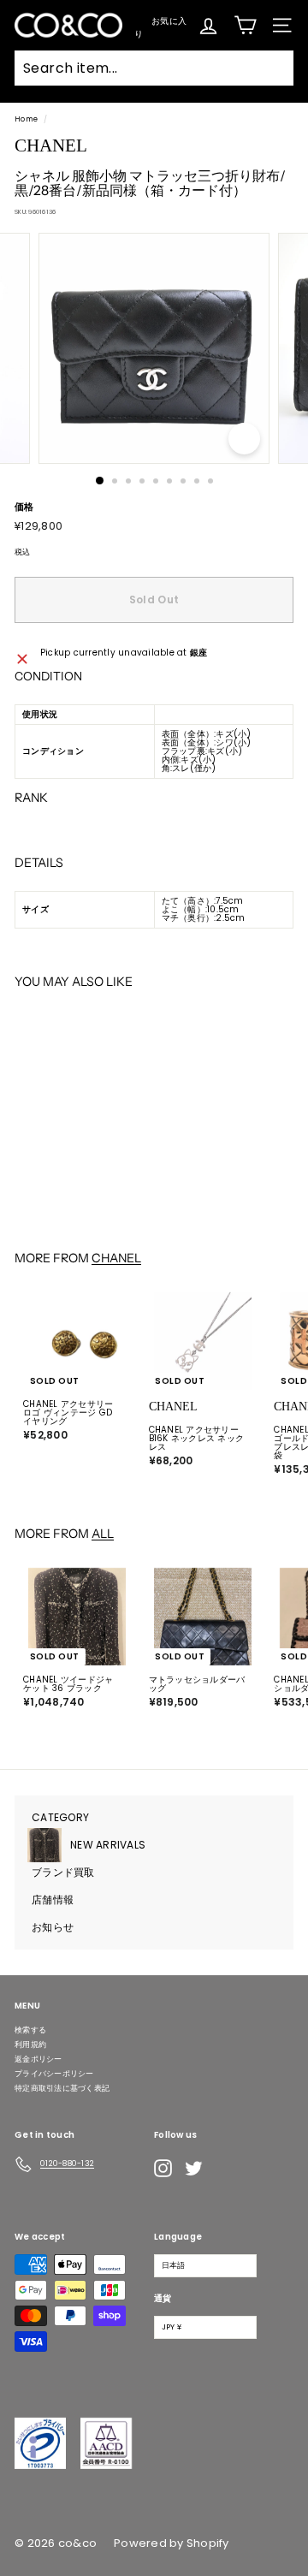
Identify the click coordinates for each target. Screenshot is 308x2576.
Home (26, 119)
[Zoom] (244, 439)
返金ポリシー (38, 2059)
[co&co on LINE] (228, 2169)
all (103, 1534)
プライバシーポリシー (54, 2074)
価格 (24, 507)
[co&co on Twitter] (194, 2168)
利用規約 (30, 2045)
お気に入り (160, 26)
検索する (30, 2030)
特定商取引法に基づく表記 (62, 2088)
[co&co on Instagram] (163, 2168)
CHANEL (116, 1258)
